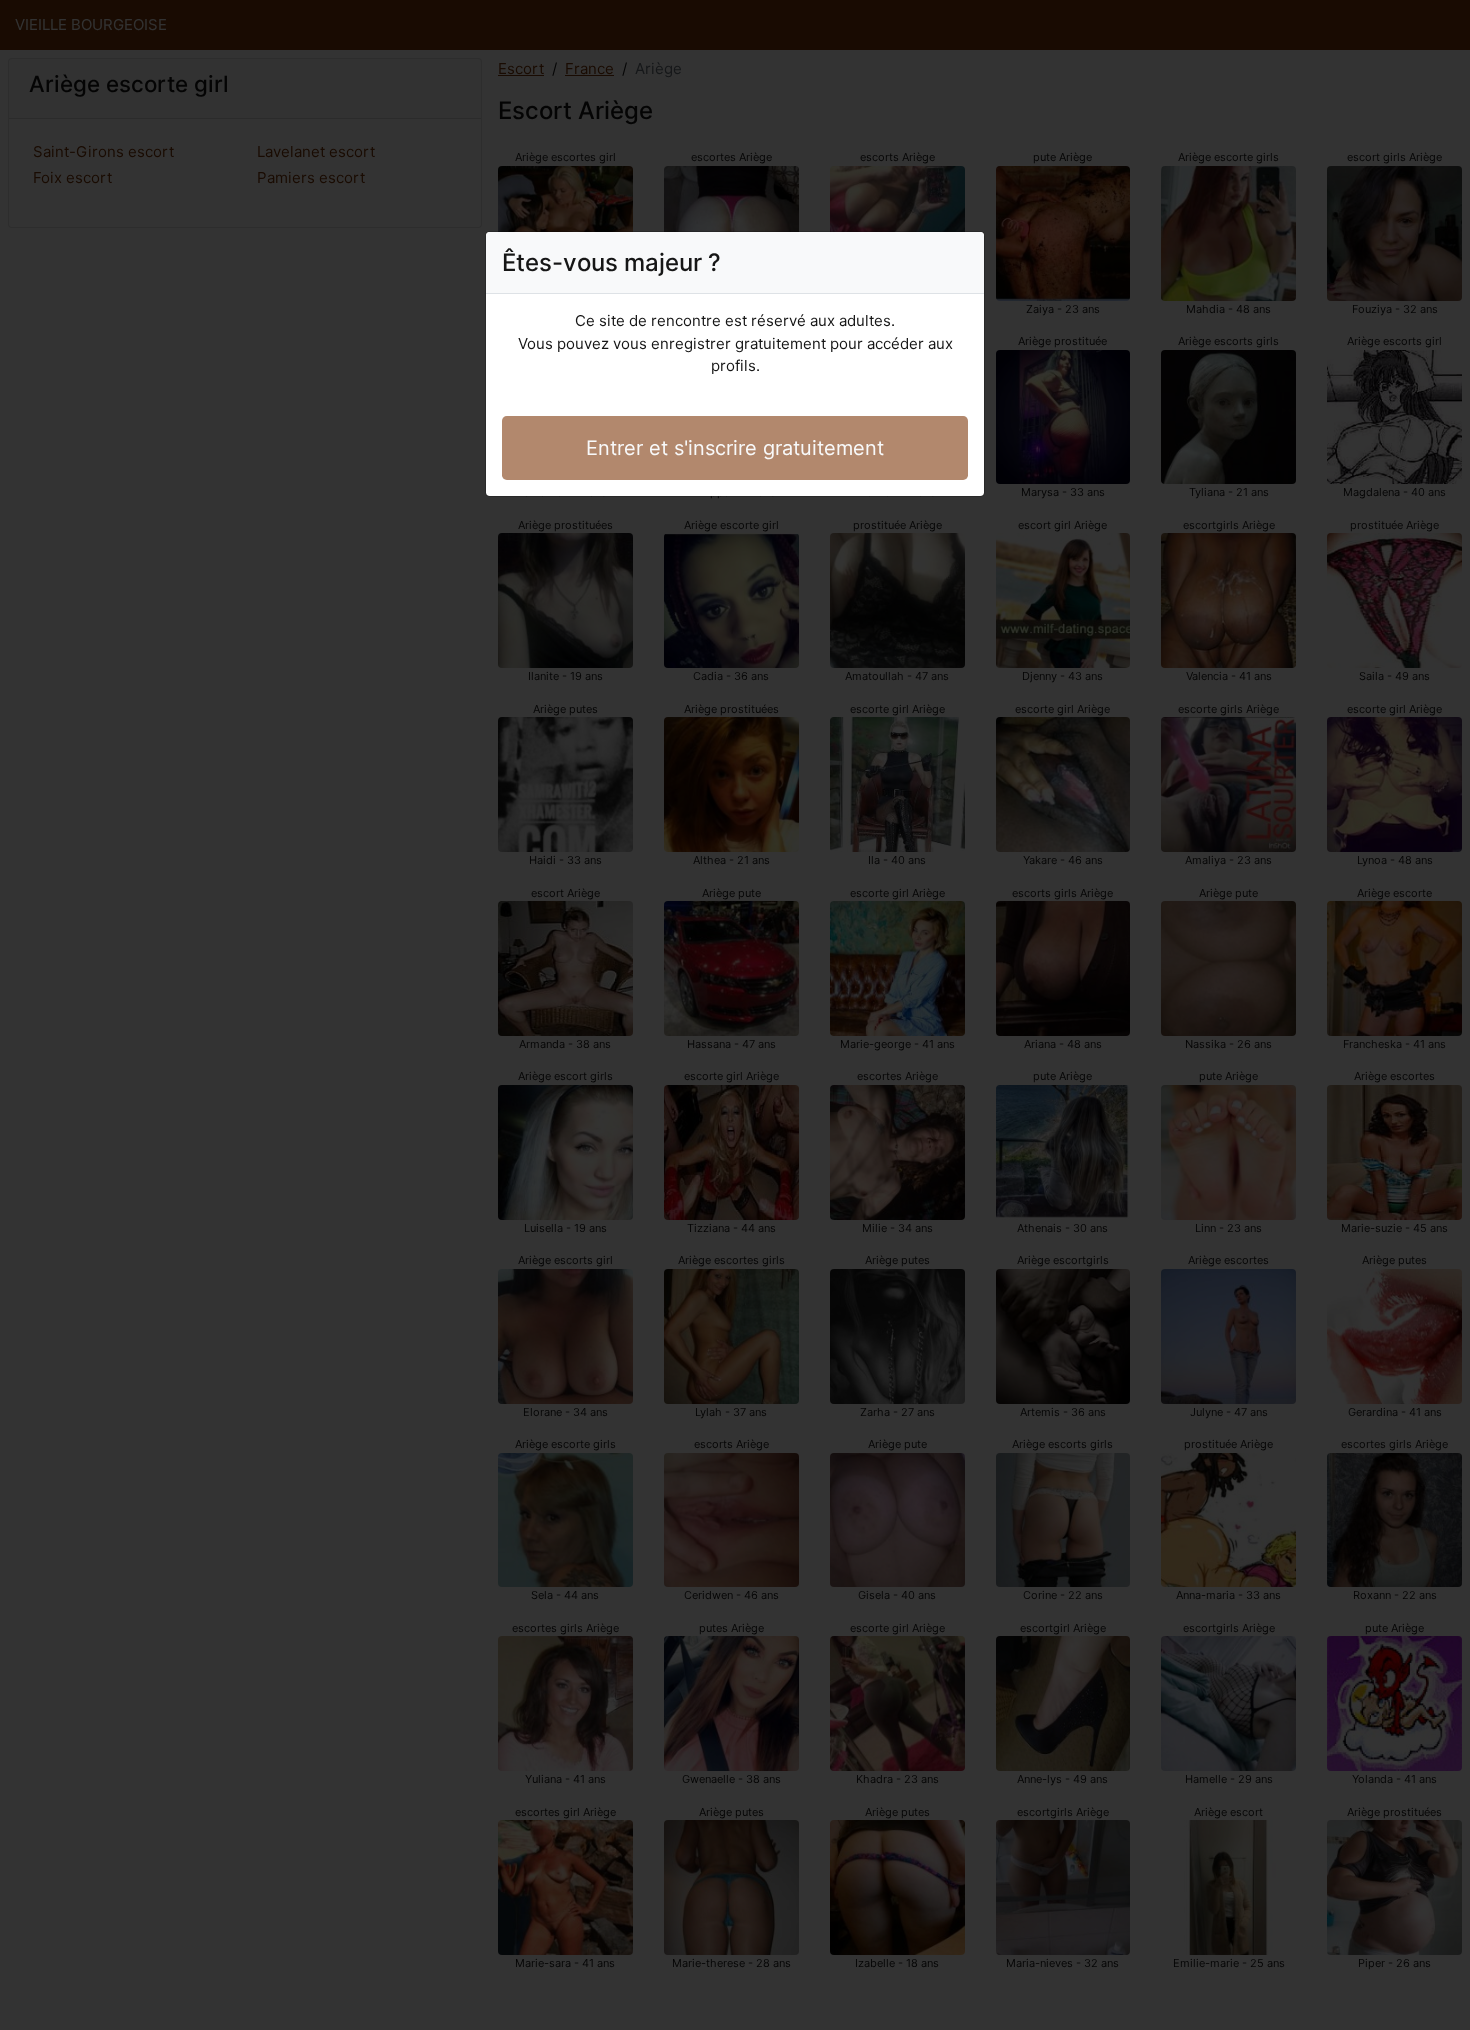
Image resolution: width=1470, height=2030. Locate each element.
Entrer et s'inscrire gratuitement (735, 448)
